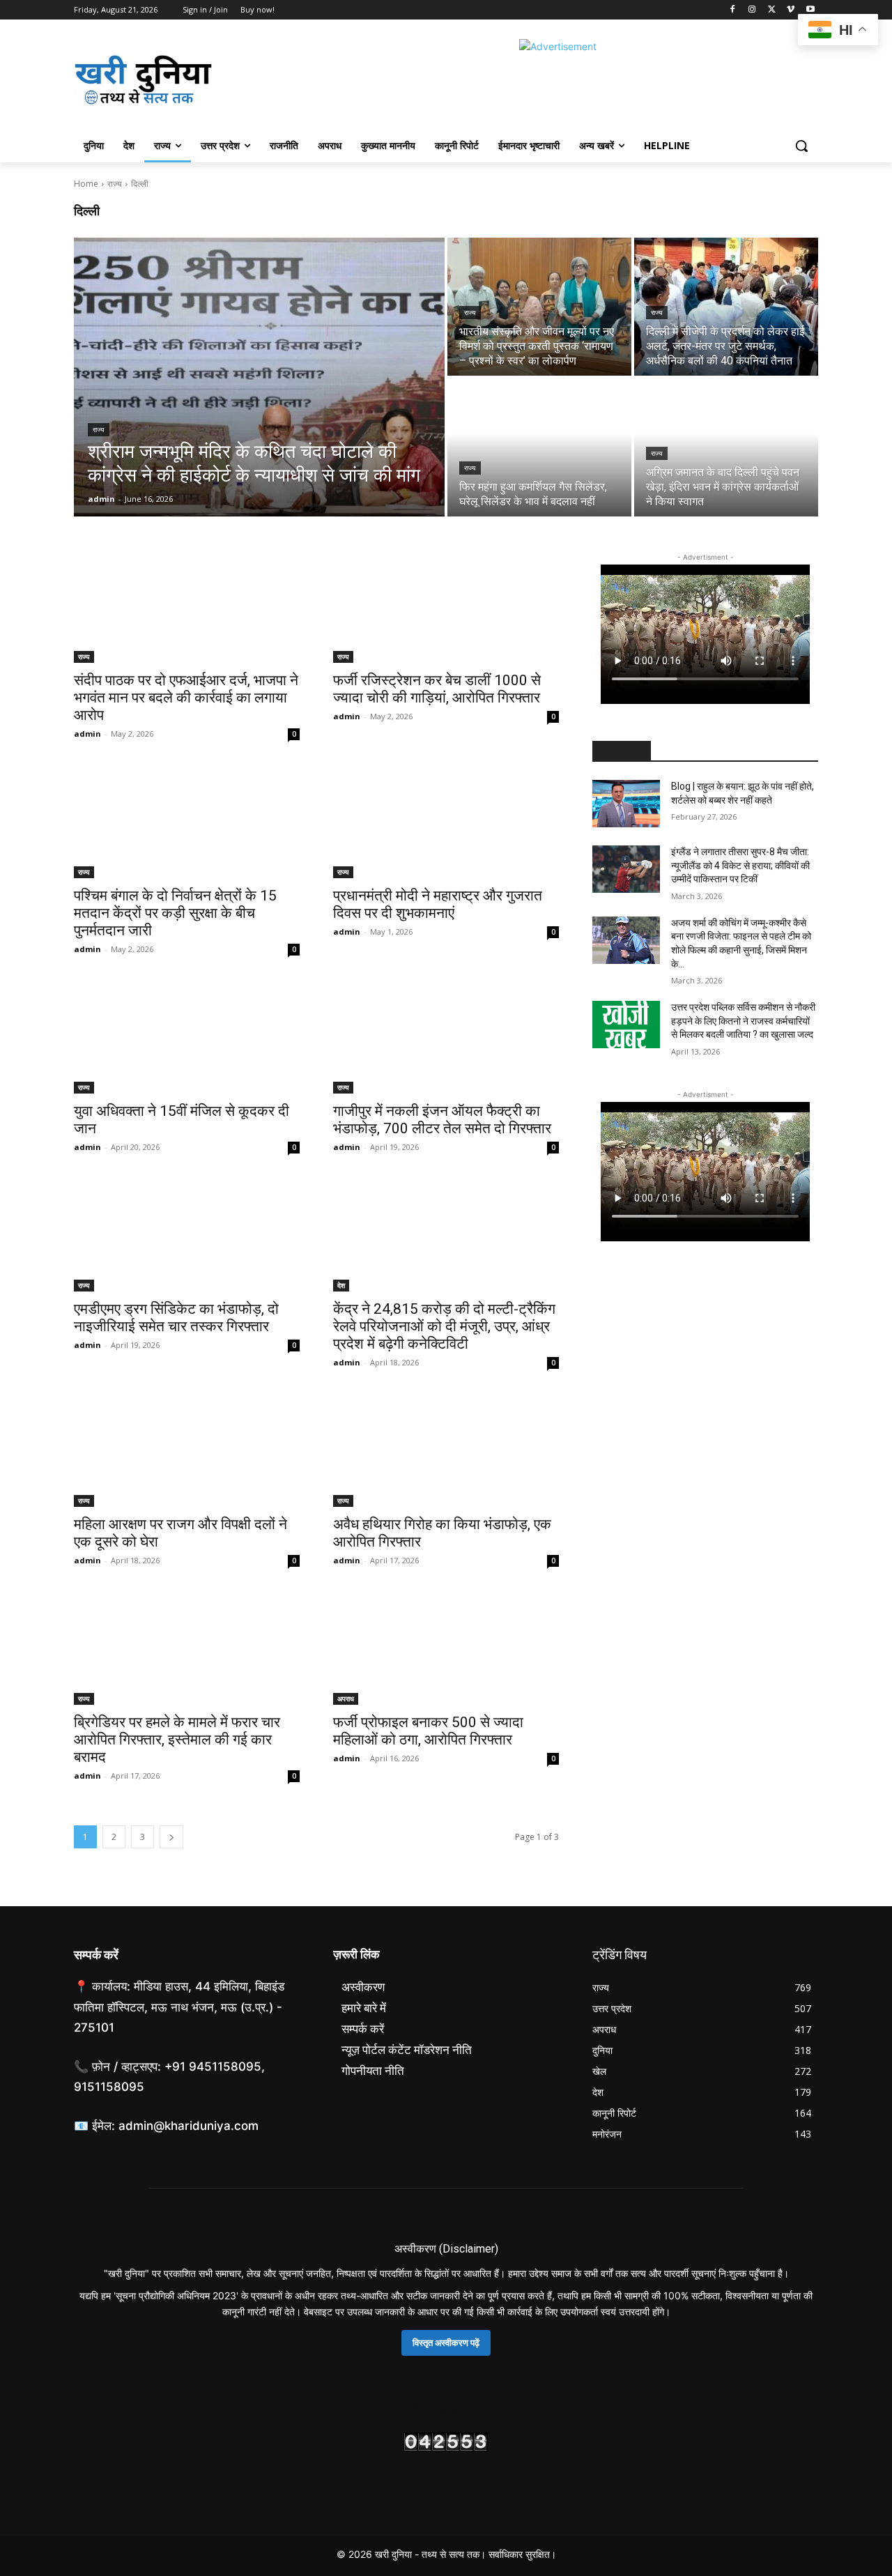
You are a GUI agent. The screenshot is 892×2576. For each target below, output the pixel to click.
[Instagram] (752, 10)
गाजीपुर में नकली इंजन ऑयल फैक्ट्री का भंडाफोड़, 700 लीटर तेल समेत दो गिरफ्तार (442, 1120)
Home (86, 184)
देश (341, 1285)
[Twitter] (772, 10)
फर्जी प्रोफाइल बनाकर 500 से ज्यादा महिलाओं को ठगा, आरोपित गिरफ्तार (428, 1731)
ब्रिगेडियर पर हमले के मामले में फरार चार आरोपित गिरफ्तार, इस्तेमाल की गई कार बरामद (177, 1740)
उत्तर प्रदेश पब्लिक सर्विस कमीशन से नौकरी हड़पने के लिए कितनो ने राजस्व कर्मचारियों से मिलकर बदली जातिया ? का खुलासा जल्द (743, 1021)
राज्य (115, 184)
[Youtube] (810, 10)
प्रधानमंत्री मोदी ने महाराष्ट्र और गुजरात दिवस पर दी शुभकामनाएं (438, 904)
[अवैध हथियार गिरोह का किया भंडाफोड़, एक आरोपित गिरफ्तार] (446, 1450)
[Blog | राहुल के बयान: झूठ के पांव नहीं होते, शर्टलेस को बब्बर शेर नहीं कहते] (626, 804)
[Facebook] (733, 10)
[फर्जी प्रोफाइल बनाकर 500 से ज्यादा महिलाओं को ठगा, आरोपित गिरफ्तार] (446, 1648)
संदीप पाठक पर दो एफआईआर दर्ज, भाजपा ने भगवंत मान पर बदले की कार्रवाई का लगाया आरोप (186, 698)
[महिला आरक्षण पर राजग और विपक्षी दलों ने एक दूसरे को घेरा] (187, 1450)
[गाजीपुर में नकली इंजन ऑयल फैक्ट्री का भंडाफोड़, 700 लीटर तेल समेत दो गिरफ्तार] (446, 1037)
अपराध (346, 1699)
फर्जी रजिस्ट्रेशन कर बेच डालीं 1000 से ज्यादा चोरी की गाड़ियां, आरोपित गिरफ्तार (437, 689)
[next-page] (171, 1837)
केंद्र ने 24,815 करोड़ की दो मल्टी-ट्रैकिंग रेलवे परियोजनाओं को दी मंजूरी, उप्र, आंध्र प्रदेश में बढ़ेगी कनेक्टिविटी (444, 1326)
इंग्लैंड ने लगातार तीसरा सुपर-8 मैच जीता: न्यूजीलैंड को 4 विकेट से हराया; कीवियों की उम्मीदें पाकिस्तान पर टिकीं (740, 865)
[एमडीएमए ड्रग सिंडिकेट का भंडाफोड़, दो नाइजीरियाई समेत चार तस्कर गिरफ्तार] (187, 1235)
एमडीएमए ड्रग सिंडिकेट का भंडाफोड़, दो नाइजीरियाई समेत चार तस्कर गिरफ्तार (176, 1318)
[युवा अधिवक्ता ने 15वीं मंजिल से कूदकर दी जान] (187, 1037)
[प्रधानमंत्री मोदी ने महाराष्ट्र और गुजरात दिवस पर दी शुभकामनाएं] (446, 822)
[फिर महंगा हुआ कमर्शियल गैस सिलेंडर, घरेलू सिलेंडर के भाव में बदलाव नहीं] (539, 447)
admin (87, 734)
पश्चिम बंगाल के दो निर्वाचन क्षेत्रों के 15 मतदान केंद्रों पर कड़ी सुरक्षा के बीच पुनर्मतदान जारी (175, 913)
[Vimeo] (791, 10)
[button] (801, 146)
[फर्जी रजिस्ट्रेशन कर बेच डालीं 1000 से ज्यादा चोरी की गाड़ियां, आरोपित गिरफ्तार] (446, 606)
